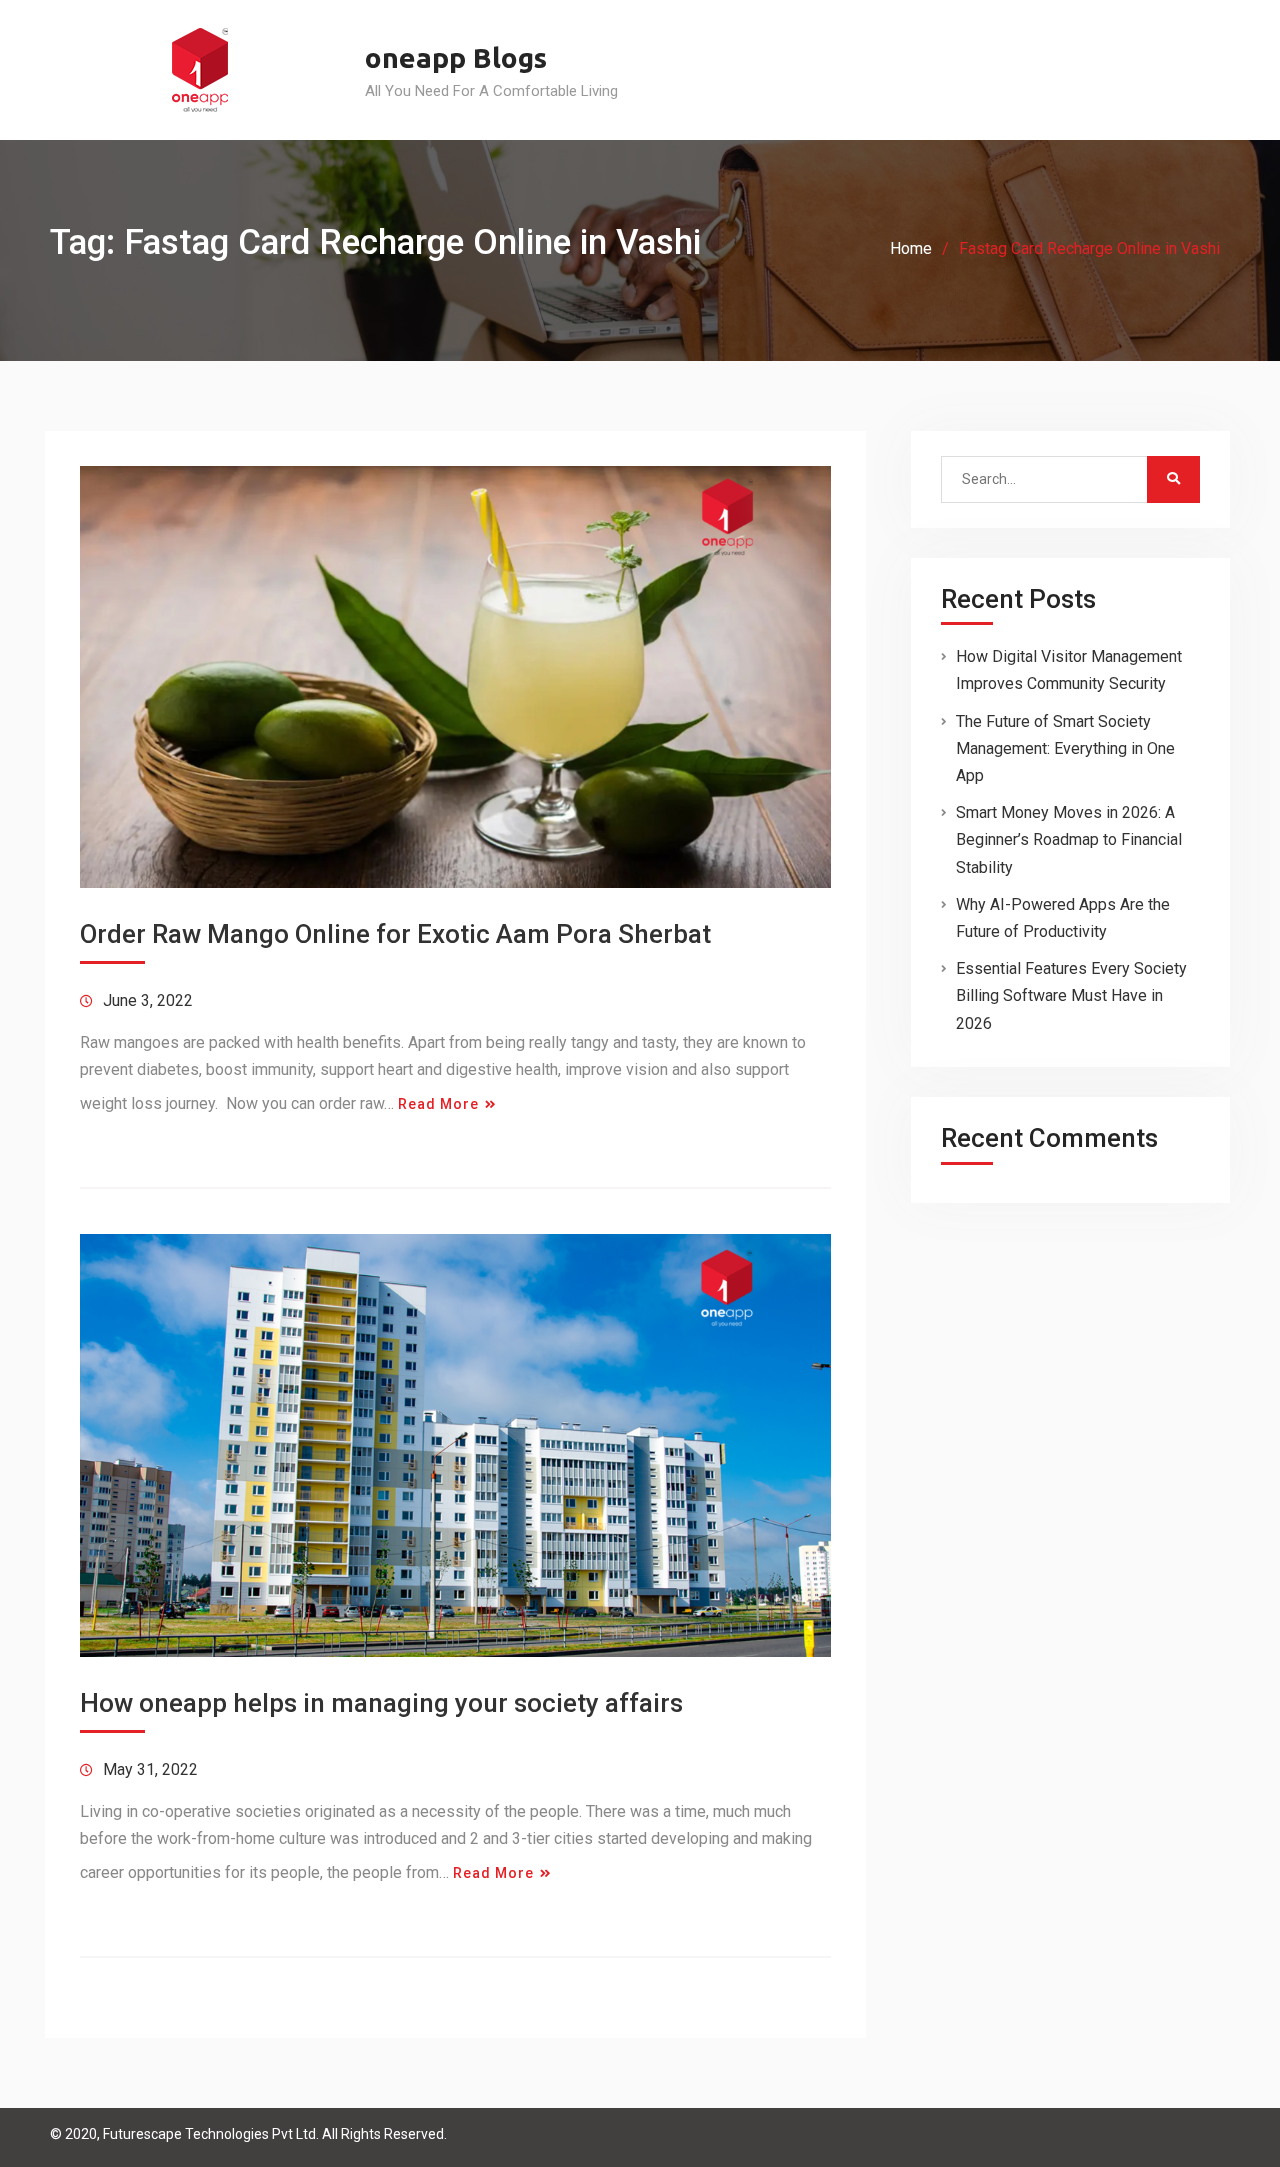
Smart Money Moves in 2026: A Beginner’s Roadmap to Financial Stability (1069, 839)
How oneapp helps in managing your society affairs (381, 1703)
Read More (438, 1104)
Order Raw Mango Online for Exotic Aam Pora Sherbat (395, 934)
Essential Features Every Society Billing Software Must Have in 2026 (1071, 995)
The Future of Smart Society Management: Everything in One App (1065, 748)
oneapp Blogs (456, 57)
